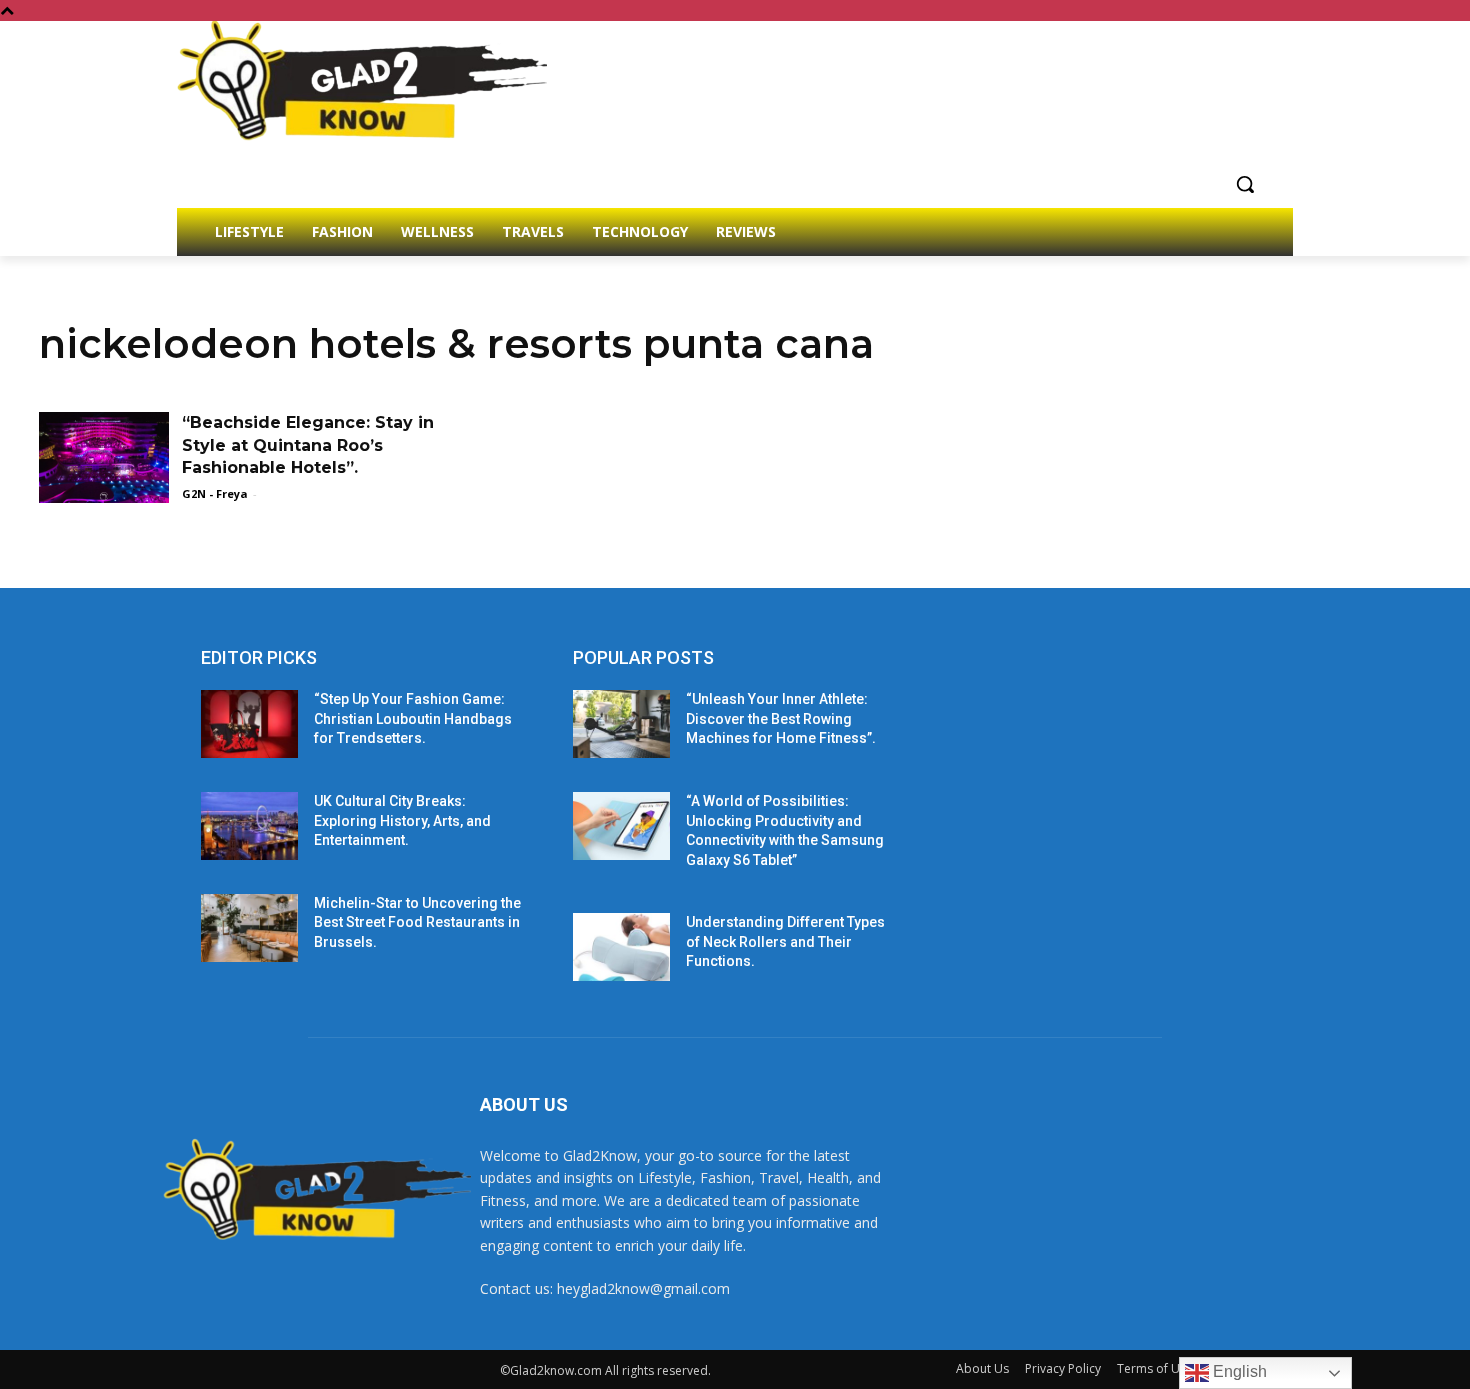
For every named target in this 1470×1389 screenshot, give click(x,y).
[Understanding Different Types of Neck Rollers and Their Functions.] (621, 947)
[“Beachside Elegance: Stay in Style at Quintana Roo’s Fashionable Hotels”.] (104, 457)
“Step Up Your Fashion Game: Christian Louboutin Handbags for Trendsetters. (413, 718)
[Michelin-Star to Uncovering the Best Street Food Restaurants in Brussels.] (249, 928)
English (1238, 1371)
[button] (1245, 184)
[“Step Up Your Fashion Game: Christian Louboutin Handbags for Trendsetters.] (249, 724)
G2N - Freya (215, 493)
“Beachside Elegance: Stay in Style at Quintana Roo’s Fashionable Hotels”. (308, 445)
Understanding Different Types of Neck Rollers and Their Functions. (785, 941)
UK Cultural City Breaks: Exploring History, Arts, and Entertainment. (402, 820)
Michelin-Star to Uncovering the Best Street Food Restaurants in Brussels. (417, 922)
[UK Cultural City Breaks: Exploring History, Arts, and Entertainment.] (249, 826)
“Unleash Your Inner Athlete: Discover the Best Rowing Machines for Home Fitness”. (781, 718)
